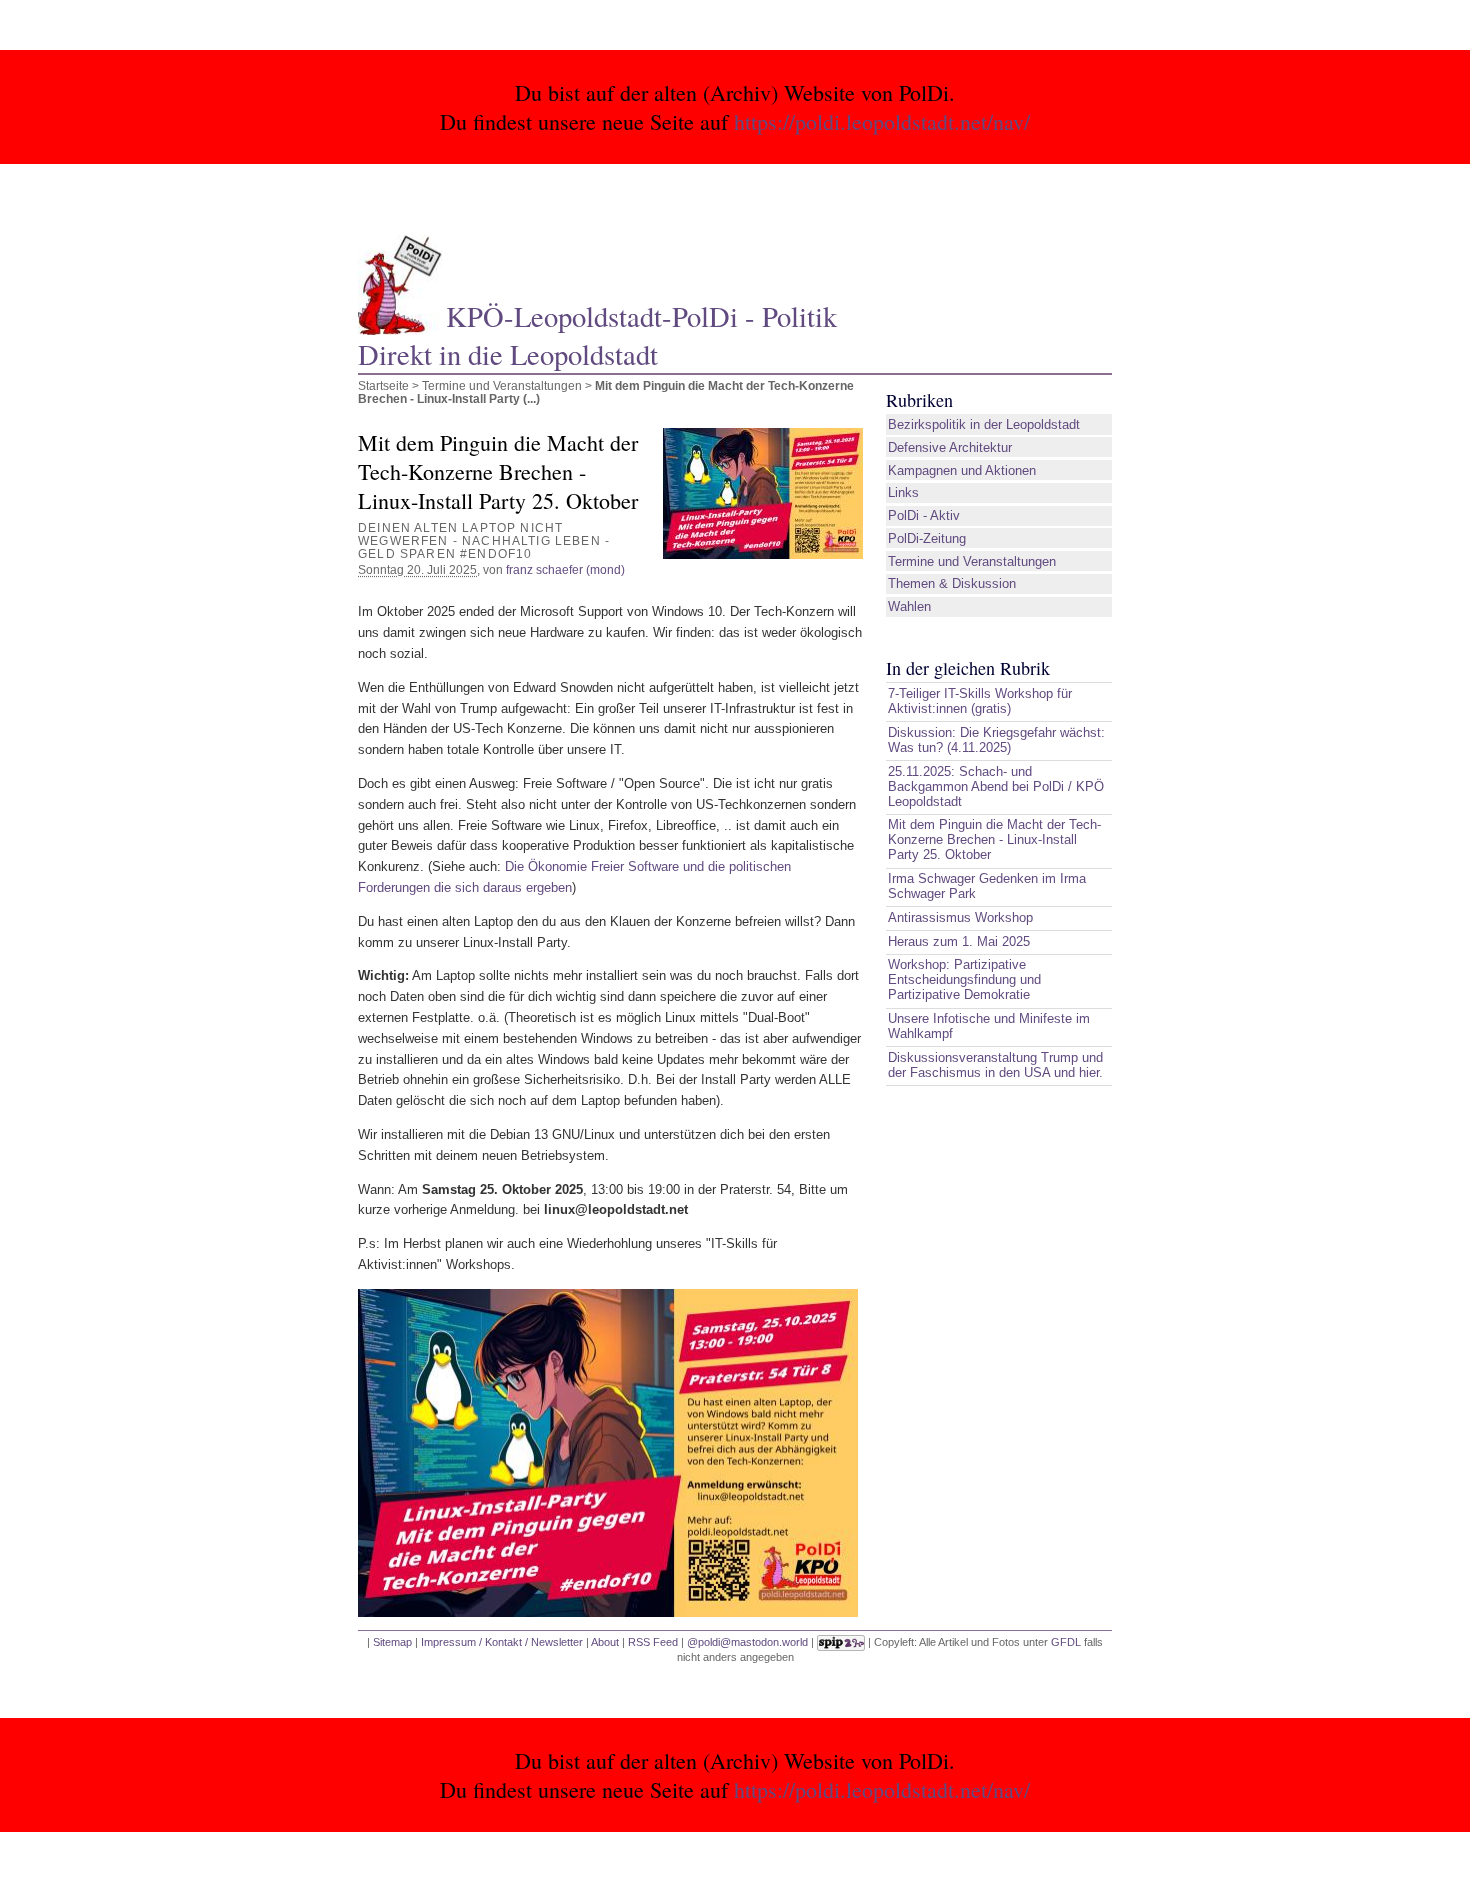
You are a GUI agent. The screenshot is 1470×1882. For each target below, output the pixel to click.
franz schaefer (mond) (565, 569)
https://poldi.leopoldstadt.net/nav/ (882, 121)
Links (903, 492)
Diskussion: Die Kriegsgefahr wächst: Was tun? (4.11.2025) (996, 740)
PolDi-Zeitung (927, 538)
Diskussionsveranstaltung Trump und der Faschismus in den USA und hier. (995, 1065)
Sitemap (392, 1642)
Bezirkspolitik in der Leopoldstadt (984, 424)
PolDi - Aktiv (924, 515)
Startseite (383, 385)
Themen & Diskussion (952, 583)
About (605, 1642)
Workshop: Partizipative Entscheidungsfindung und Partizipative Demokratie (964, 979)
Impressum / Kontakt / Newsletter (502, 1642)
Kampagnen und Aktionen (962, 470)
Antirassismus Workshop (960, 917)
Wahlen (909, 606)
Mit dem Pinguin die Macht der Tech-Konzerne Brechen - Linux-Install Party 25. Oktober (994, 839)
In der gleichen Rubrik (968, 668)
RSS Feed (653, 1642)
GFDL (1066, 1642)
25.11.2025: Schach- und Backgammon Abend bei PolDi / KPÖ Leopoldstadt (996, 786)
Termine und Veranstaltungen (502, 385)
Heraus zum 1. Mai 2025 (959, 941)
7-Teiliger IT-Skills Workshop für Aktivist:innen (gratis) (980, 701)
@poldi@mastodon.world (747, 1642)
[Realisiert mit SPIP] (841, 1642)
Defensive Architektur (950, 447)
